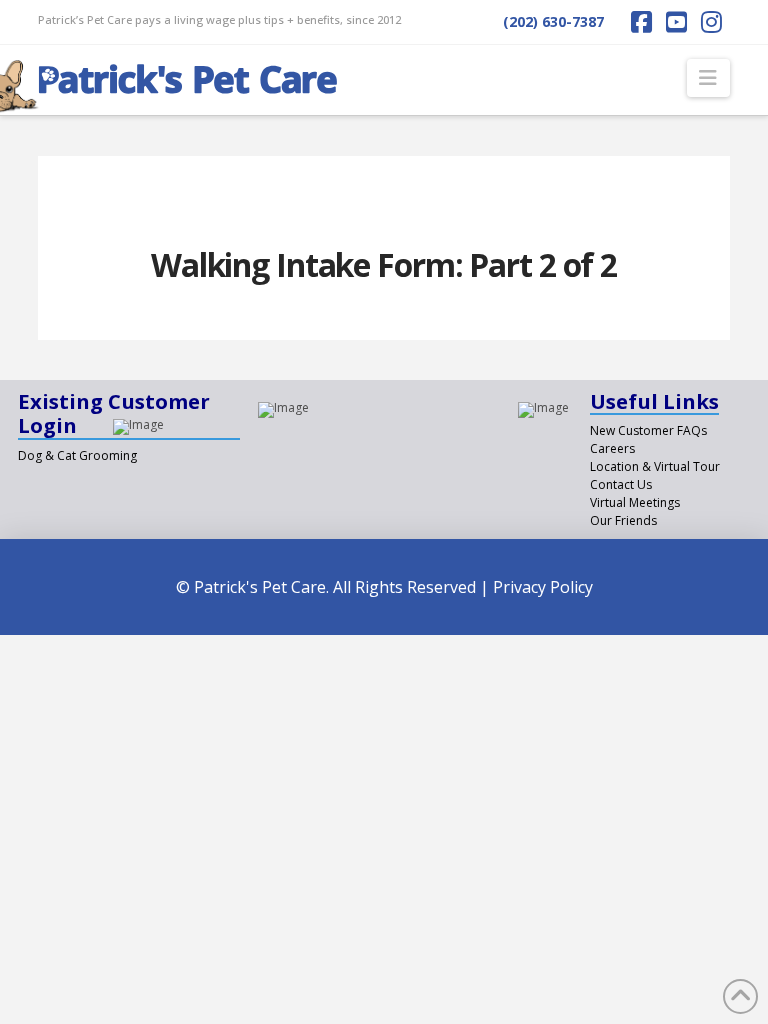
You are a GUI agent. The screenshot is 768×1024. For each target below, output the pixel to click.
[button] (708, 78)
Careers (612, 448)
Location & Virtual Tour (655, 466)
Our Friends (623, 520)
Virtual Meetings (635, 502)
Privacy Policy (543, 587)
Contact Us (621, 484)
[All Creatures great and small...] (188, 74)
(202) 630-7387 (553, 21)
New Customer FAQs (648, 430)
